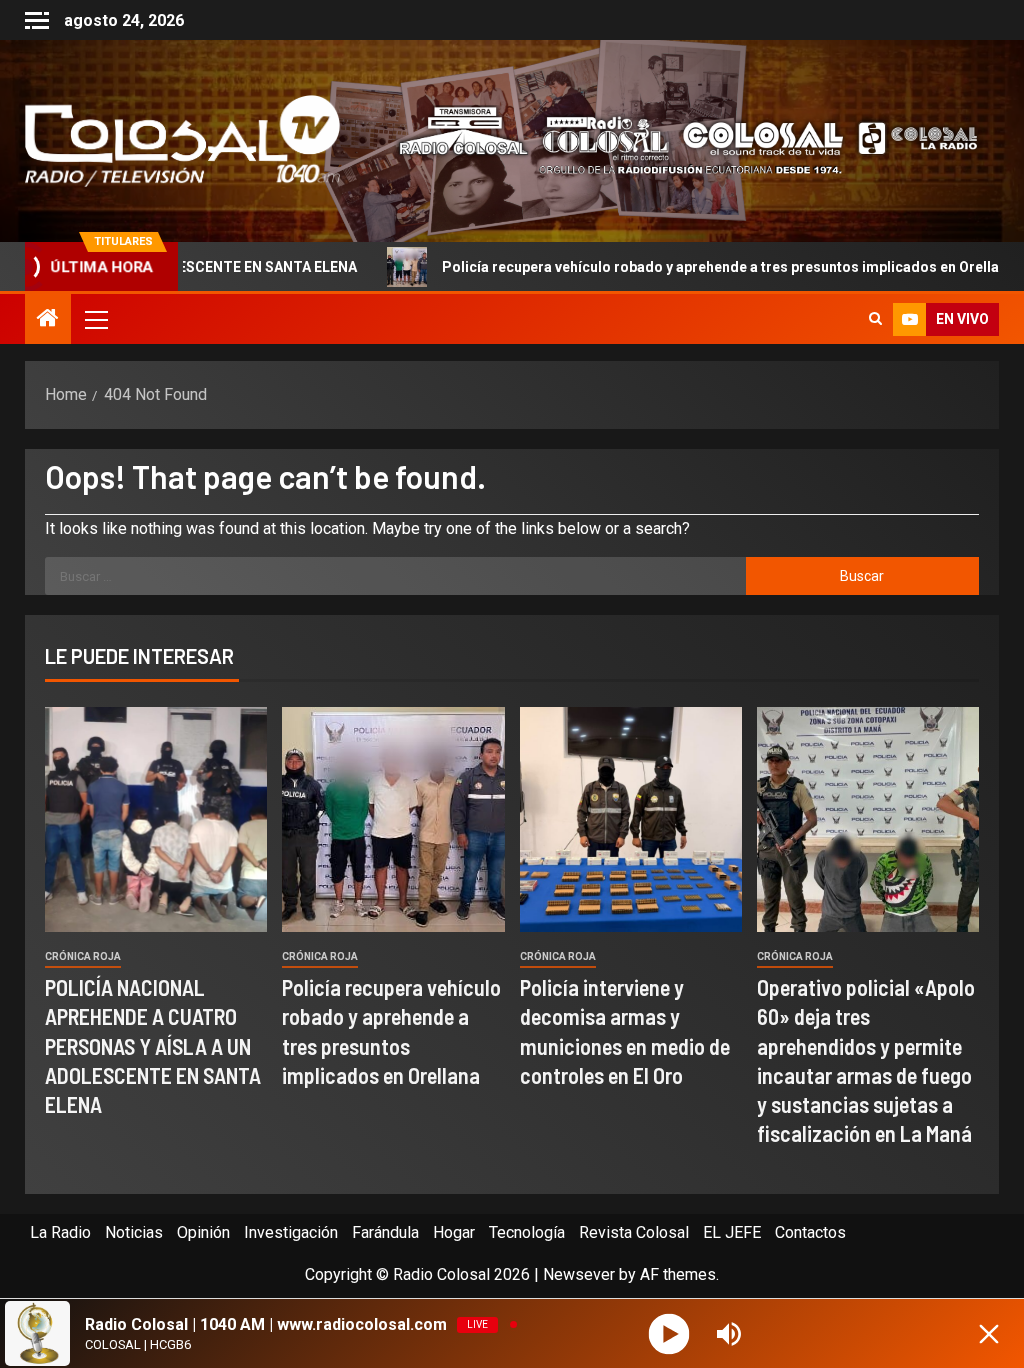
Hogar (454, 1232)
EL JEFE (732, 1232)
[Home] (48, 320)
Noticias (134, 1232)
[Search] (875, 319)
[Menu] (95, 319)
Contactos (810, 1232)
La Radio (60, 1232)
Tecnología (527, 1232)
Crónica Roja (83, 956)
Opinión (203, 1232)
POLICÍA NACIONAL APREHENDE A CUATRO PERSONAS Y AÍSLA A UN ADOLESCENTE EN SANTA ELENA (153, 1045)
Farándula (385, 1232)
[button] (95, 319)
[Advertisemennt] (677, 139)
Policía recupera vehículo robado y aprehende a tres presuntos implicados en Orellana (634, 267)
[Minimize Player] (989, 1334)
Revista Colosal (634, 1232)
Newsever (579, 1274)
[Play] (669, 1333)
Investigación (291, 1232)
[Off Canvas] (37, 20)
